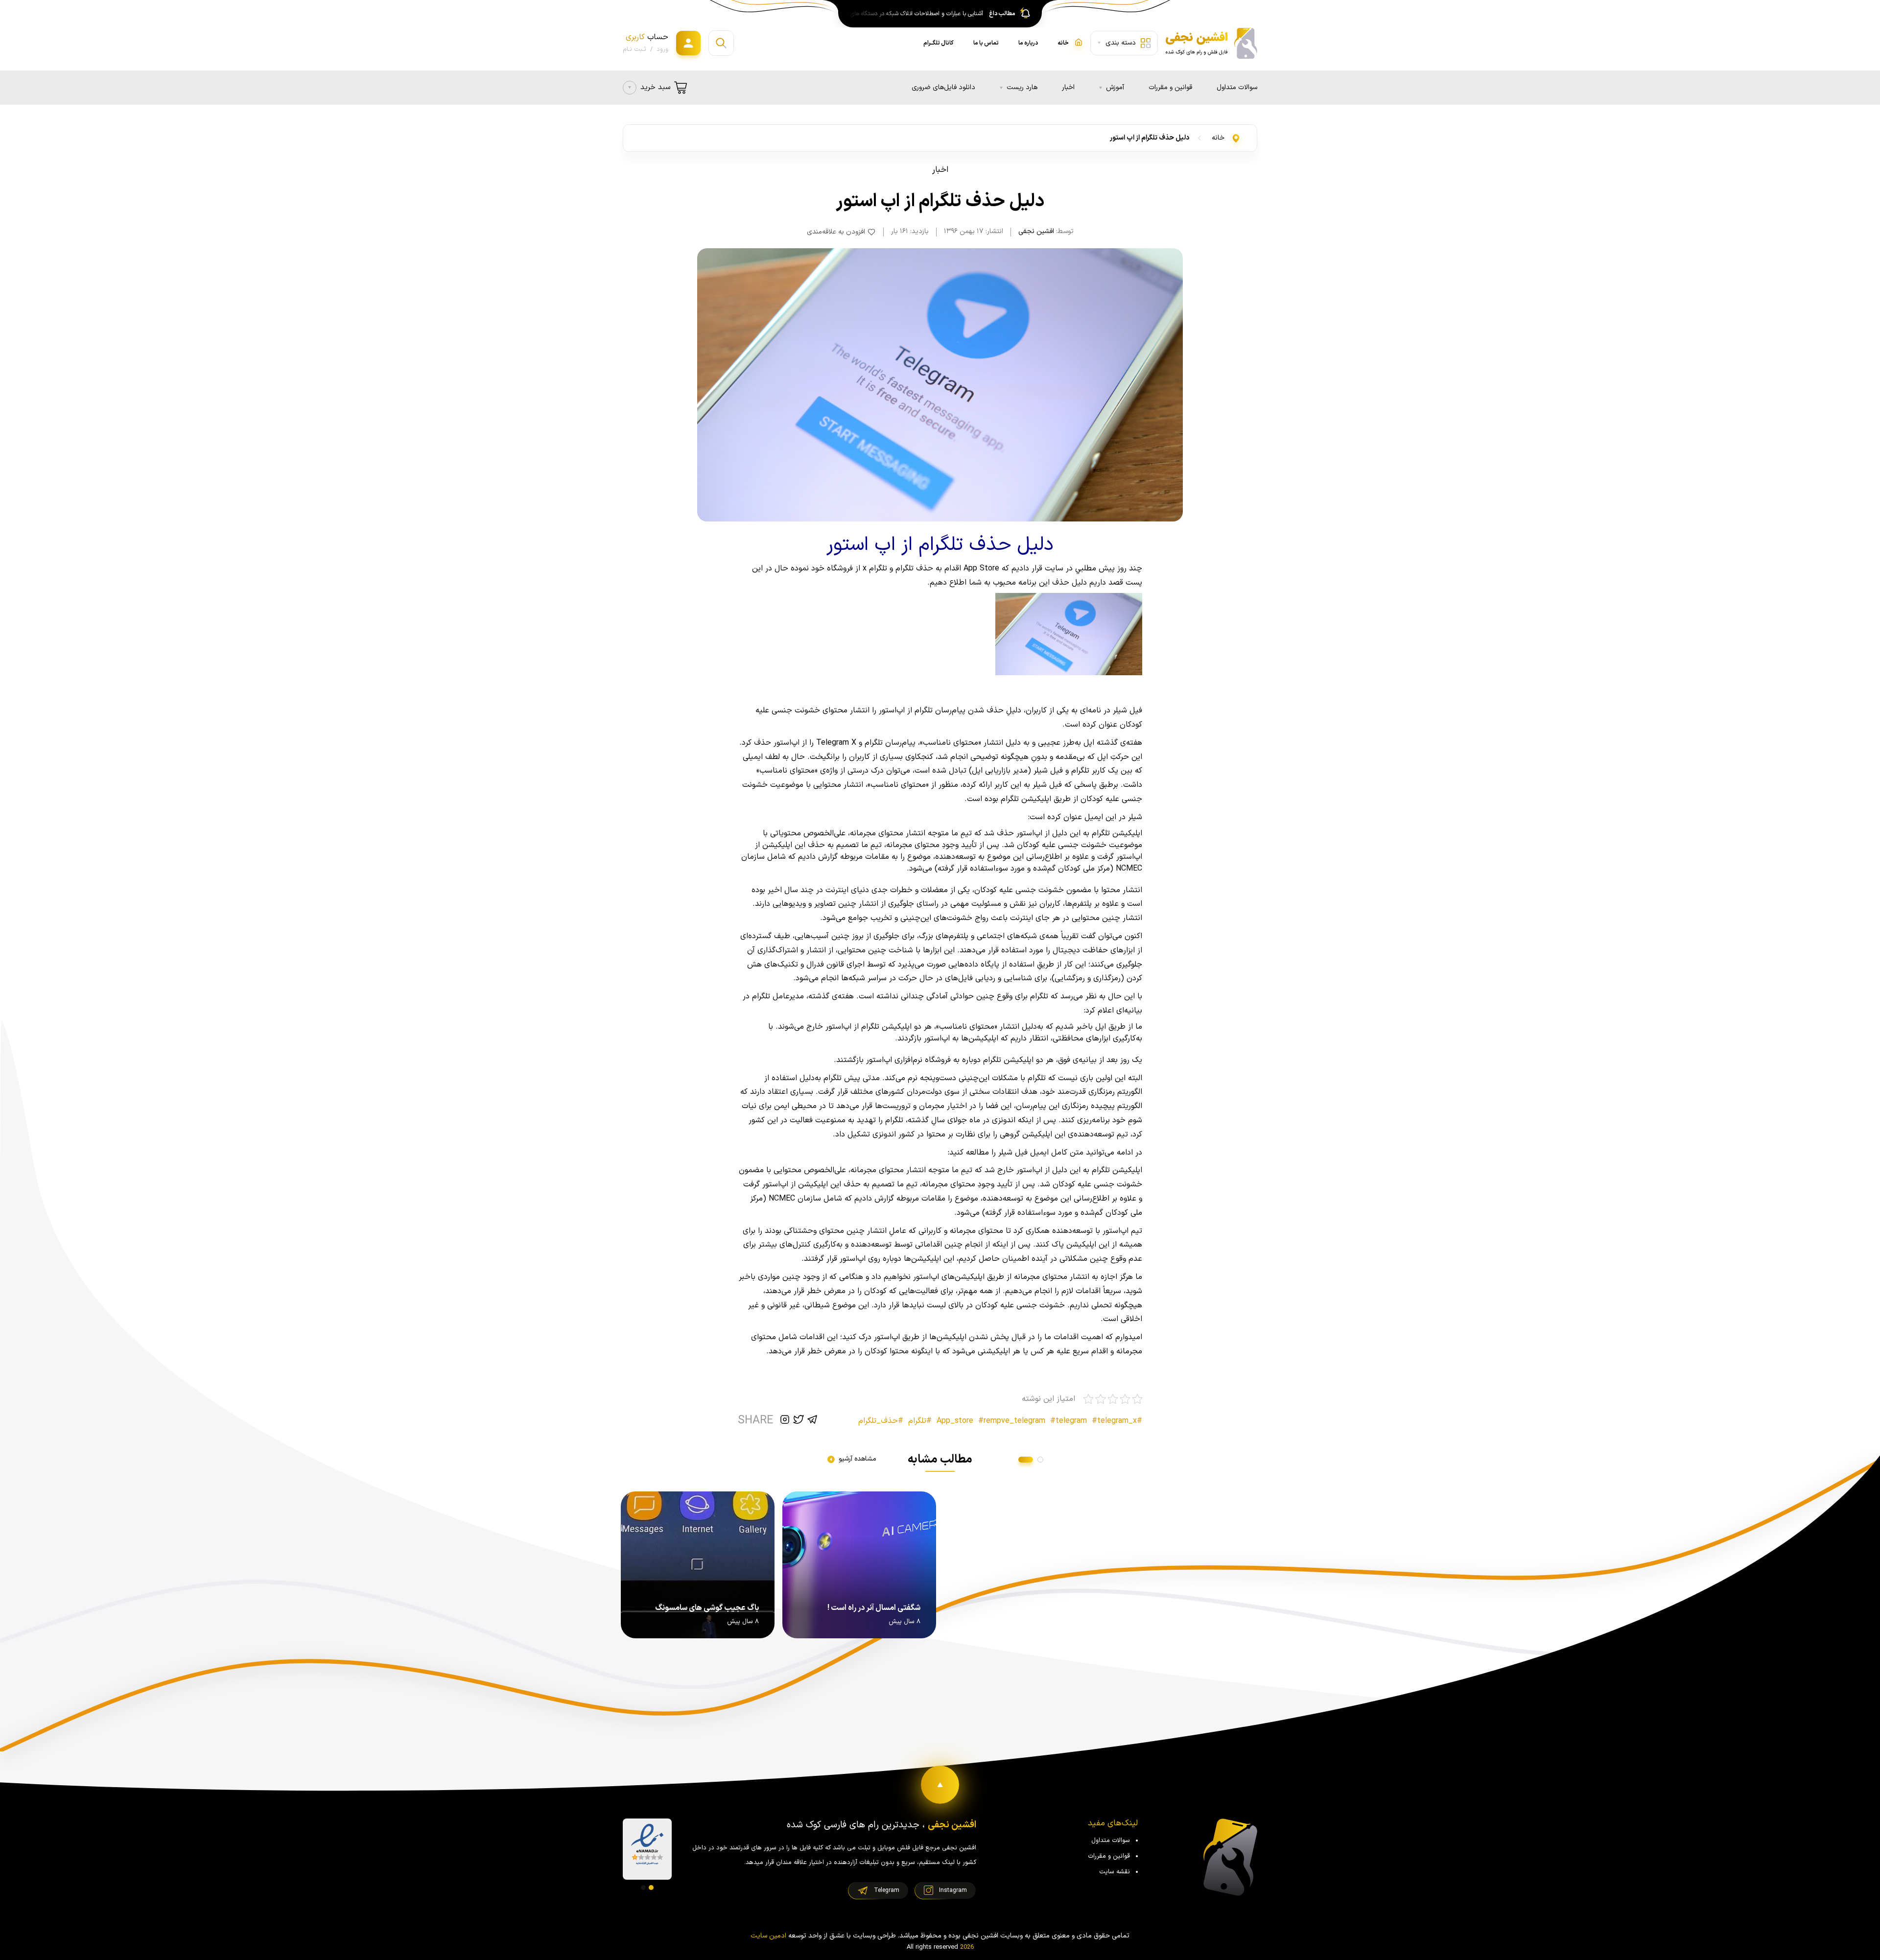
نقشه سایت (1115, 1872)
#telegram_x (1114, 1421)
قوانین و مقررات (1170, 87)
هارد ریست (1022, 87)
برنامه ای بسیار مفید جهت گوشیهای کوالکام (931, 14)
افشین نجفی (1036, 231)
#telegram (1069, 1421)
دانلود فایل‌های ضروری (943, 87)
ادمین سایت (768, 1936)
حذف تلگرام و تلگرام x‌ (897, 568)
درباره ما (1028, 43)
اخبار (1068, 87)
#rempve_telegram (1012, 1421)
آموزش (1115, 87)
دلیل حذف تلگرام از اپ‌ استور (1150, 138)
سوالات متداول (1237, 87)
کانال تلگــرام (939, 43)
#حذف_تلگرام (881, 1421)
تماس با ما (986, 43)
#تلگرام (920, 1421)
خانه (1218, 138)
